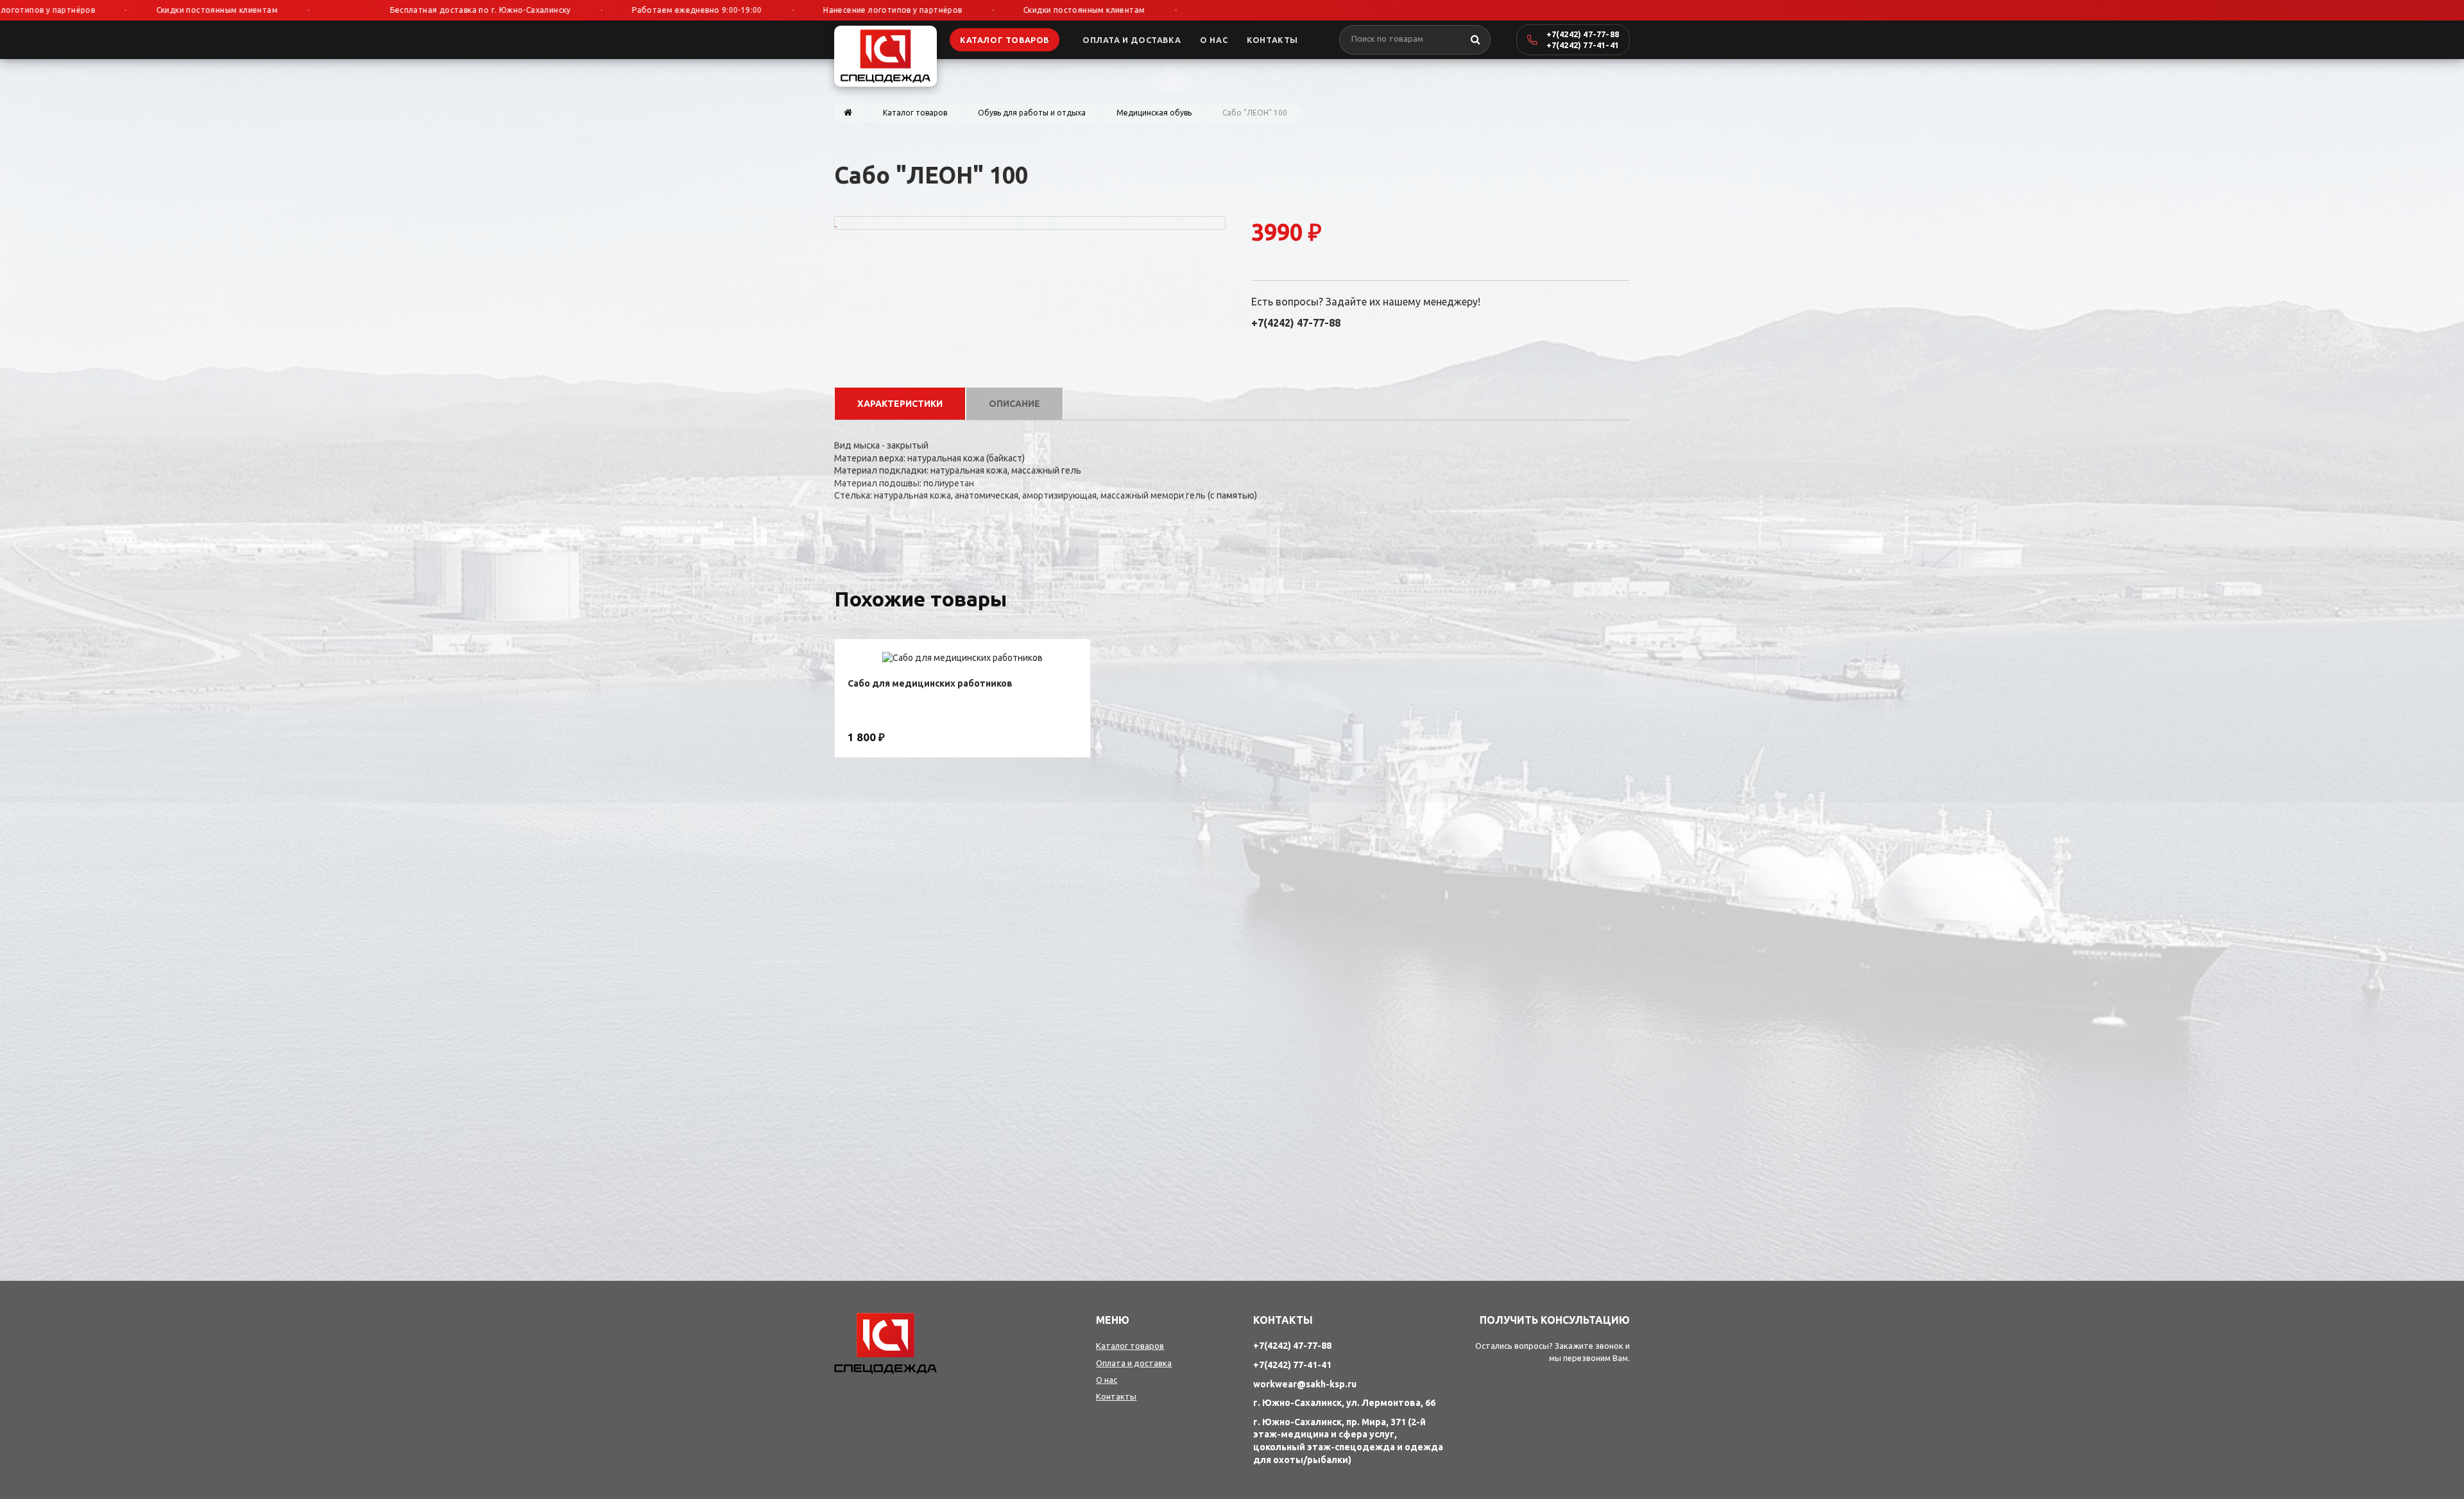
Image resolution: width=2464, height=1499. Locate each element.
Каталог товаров (915, 113)
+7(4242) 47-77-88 (1583, 34)
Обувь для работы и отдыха (1032, 113)
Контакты (1116, 1396)
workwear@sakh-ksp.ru (1305, 1384)
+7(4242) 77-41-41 (1583, 45)
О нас (1107, 1380)
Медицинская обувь (1154, 113)
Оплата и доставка (1134, 1363)
